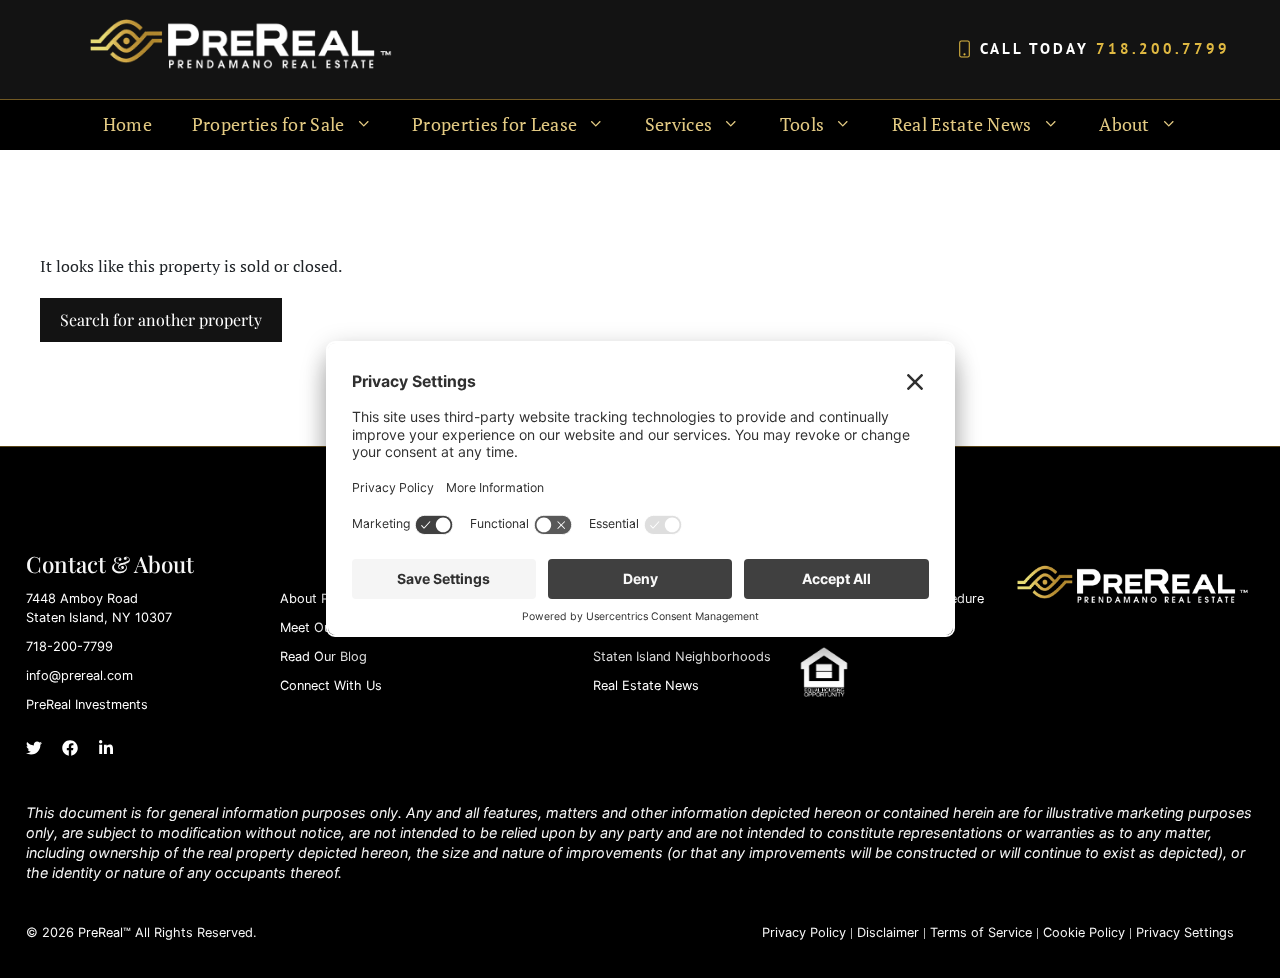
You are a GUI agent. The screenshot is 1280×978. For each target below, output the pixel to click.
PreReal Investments (87, 704)
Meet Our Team (326, 627)
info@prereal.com (79, 675)
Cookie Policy (1084, 932)
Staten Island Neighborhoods (682, 656)
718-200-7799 (69, 646)
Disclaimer (888, 932)
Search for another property (161, 319)
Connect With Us (331, 685)
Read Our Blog (323, 656)
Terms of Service (981, 932)
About (1124, 124)
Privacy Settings (1185, 932)
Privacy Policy (804, 932)
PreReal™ (104, 932)
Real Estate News (646, 685)
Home (127, 124)
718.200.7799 (1163, 48)
